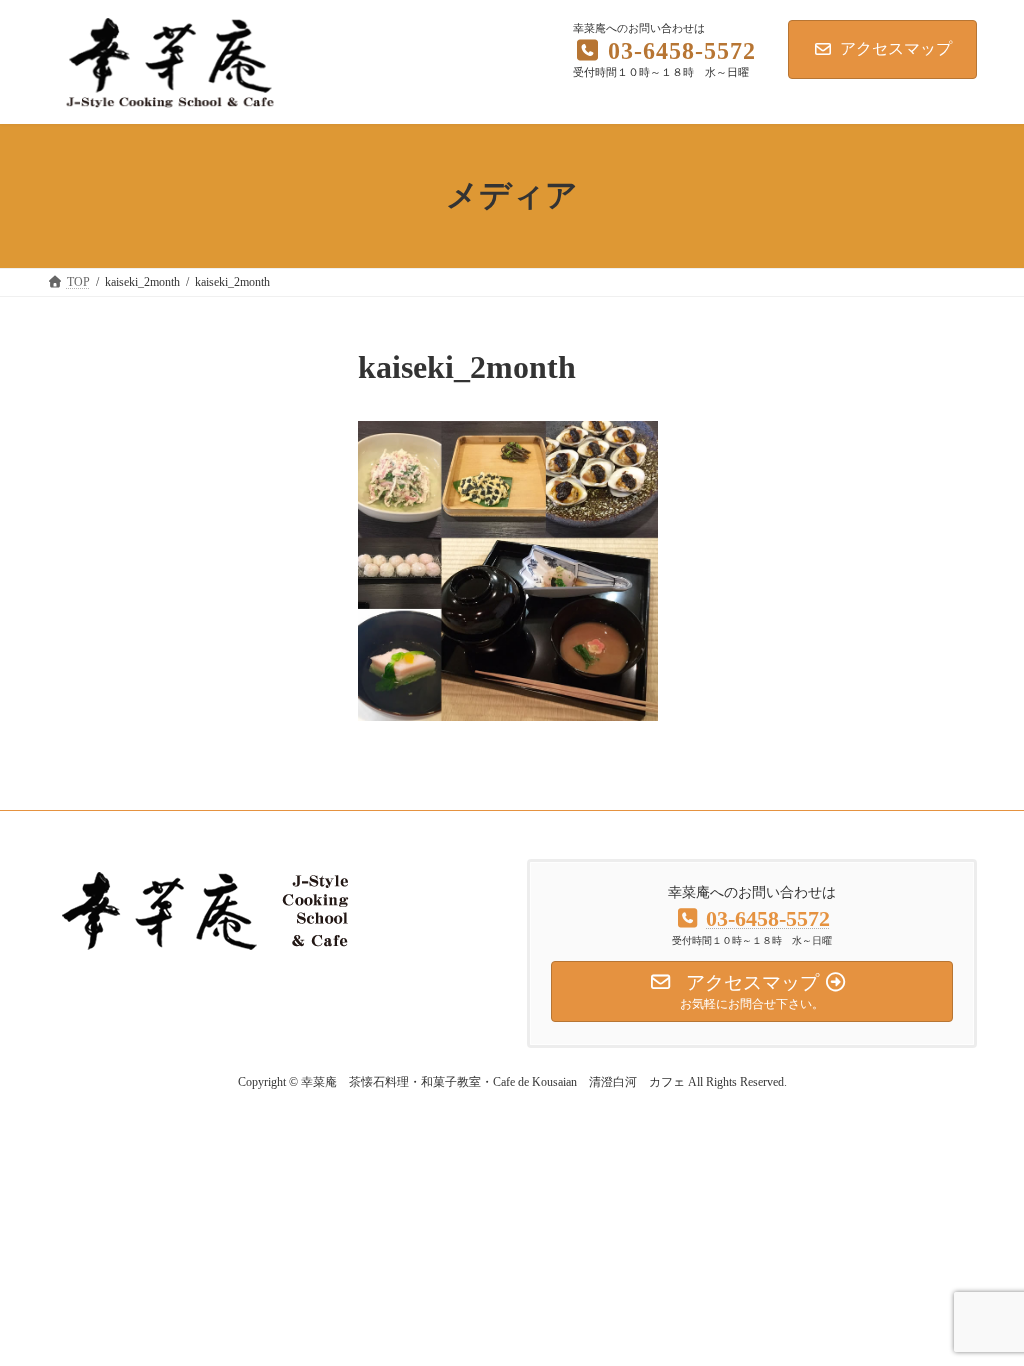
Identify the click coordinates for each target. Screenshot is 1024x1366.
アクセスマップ (896, 48)
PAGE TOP (980, 1306)
